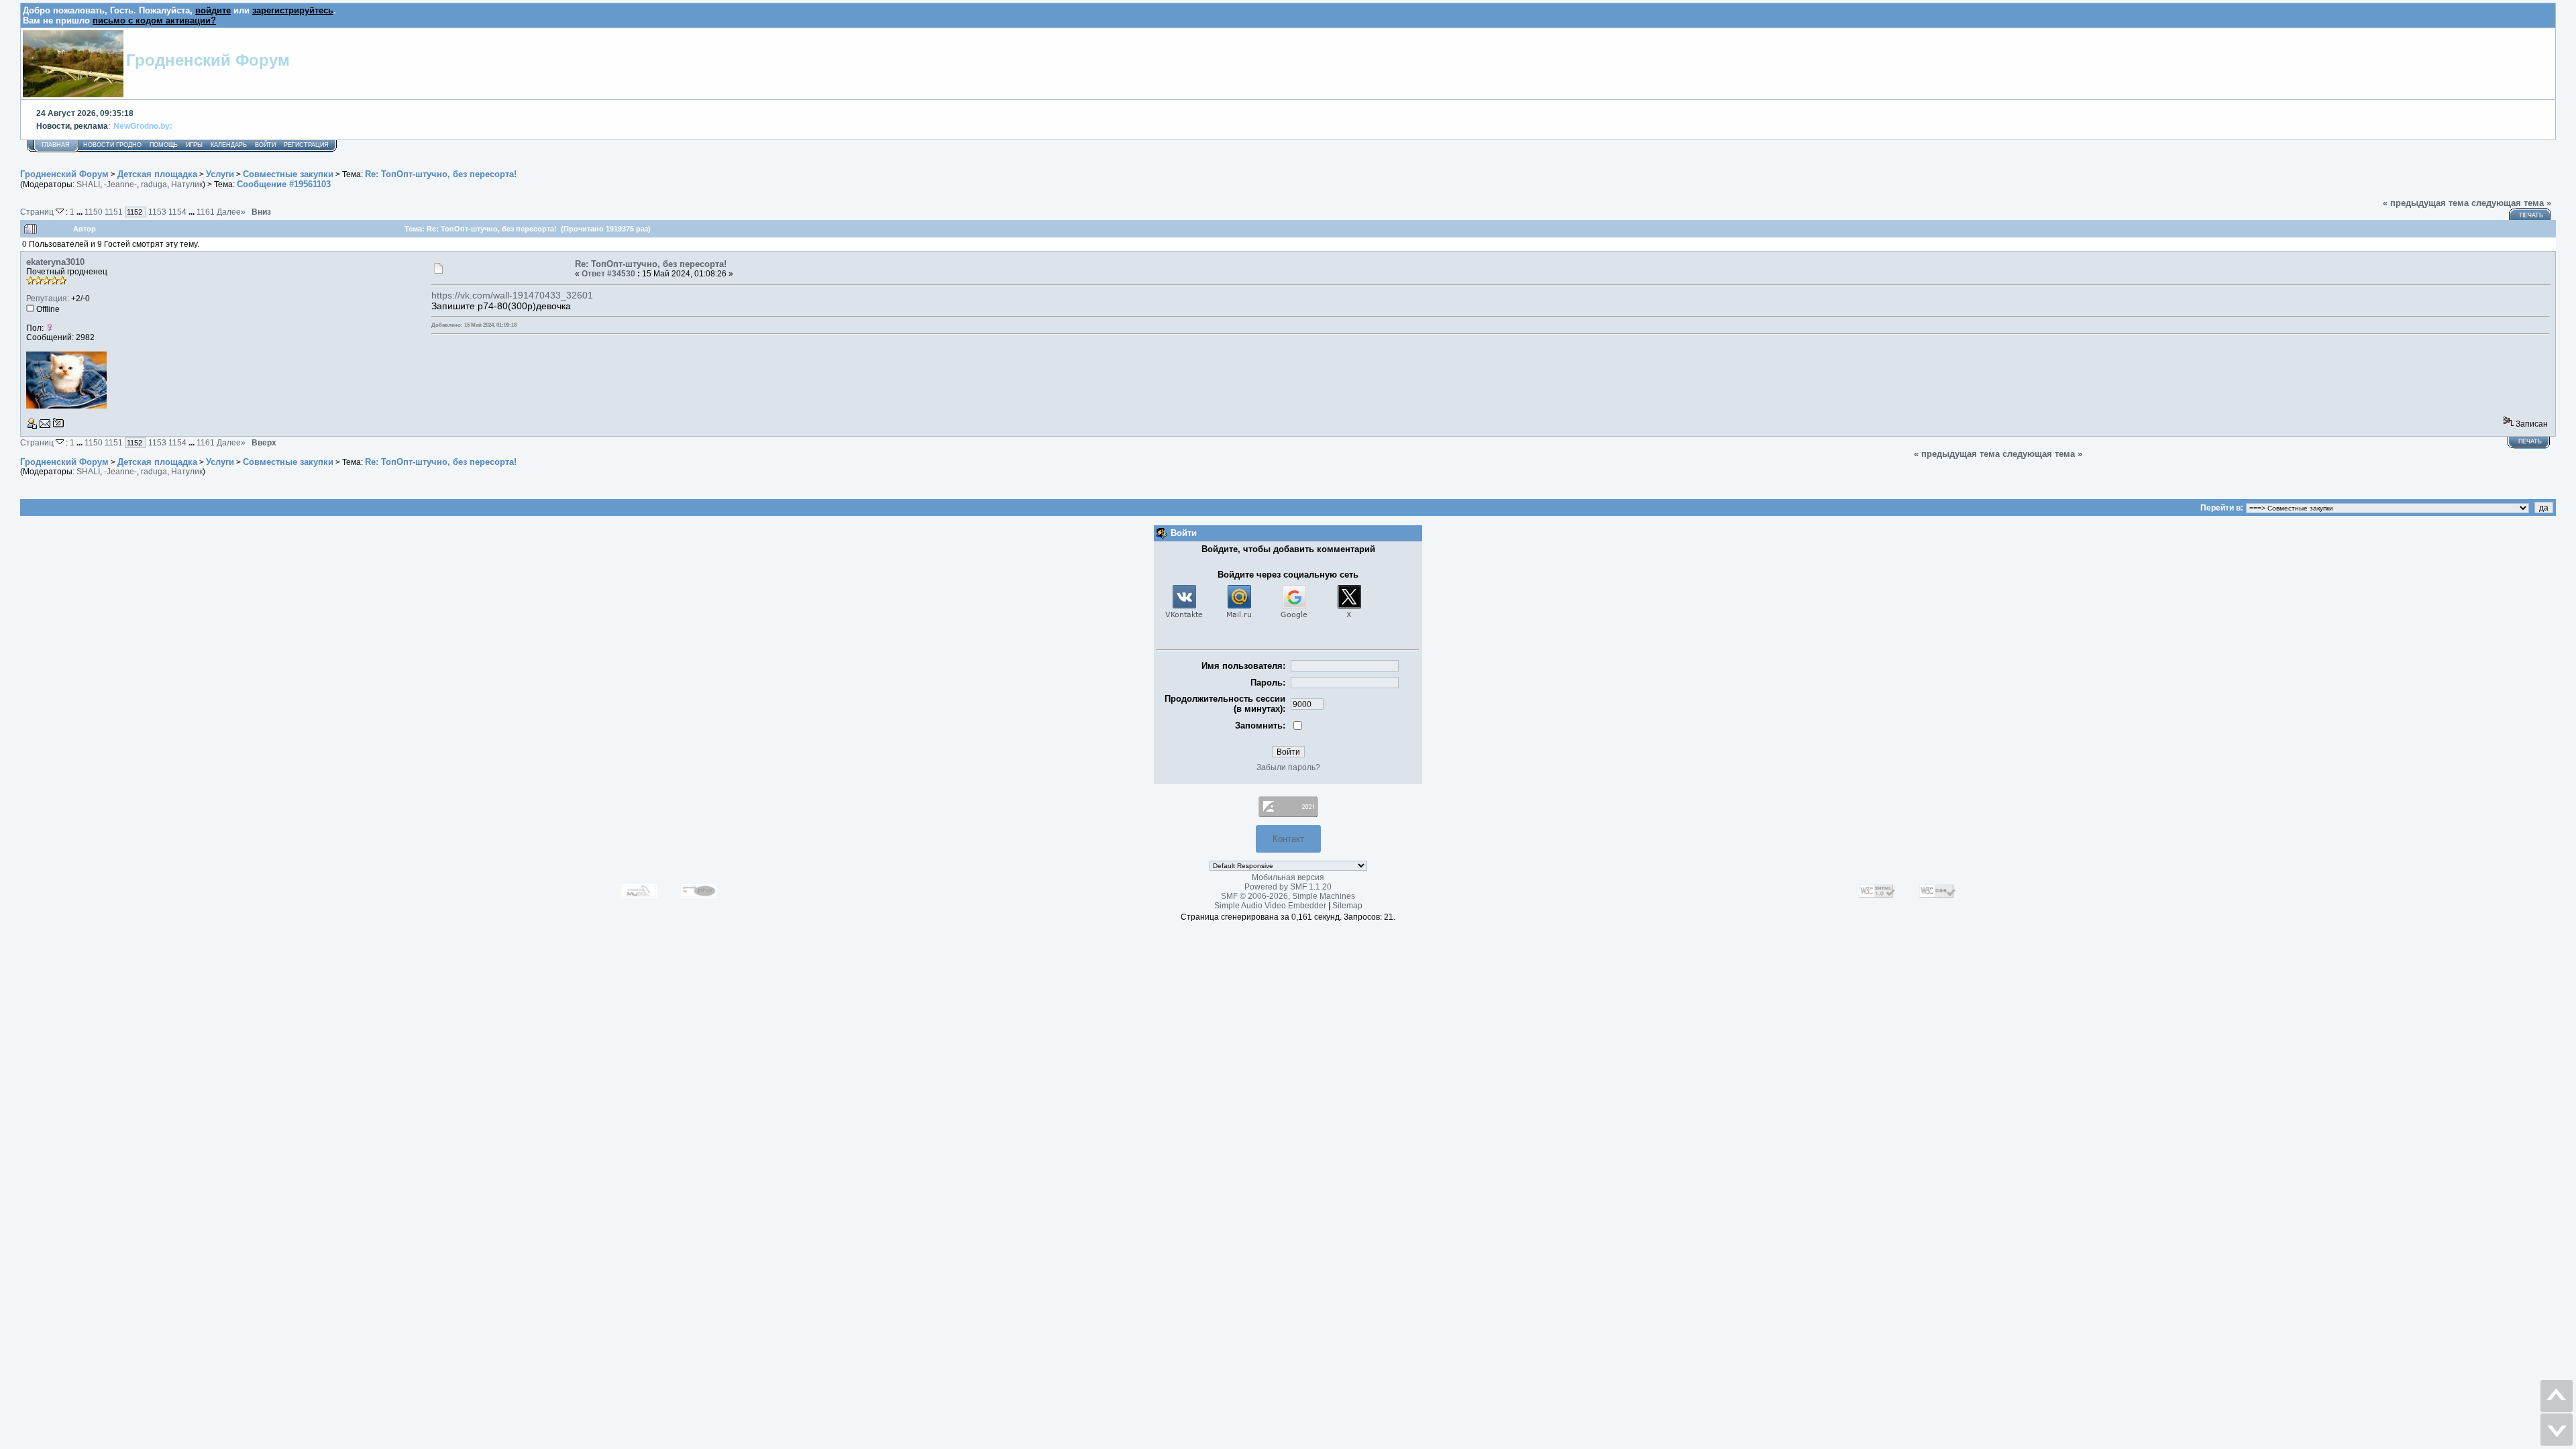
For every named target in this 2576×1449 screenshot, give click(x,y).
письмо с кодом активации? (154, 20)
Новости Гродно (112, 145)
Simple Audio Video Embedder (1270, 906)
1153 (157, 212)
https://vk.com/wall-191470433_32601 (512, 295)
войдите (213, 10)
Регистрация (306, 145)
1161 (206, 212)
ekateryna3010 (55, 262)
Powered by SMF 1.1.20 (1288, 887)
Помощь (164, 145)
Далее (231, 212)
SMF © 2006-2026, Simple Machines (1288, 896)
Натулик (187, 184)
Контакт (1288, 839)
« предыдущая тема (2426, 203)
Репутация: (48, 299)
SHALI (88, 184)
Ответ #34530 (608, 274)
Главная (56, 145)
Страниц (38, 212)
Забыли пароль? (1288, 767)
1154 (177, 212)
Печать (2531, 215)
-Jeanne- (120, 184)
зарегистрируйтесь (293, 10)
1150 (94, 212)
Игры (194, 145)
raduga (154, 184)
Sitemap (1347, 906)
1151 (114, 212)
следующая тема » (2511, 203)
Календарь (229, 145)
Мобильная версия (1288, 877)
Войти (265, 145)
